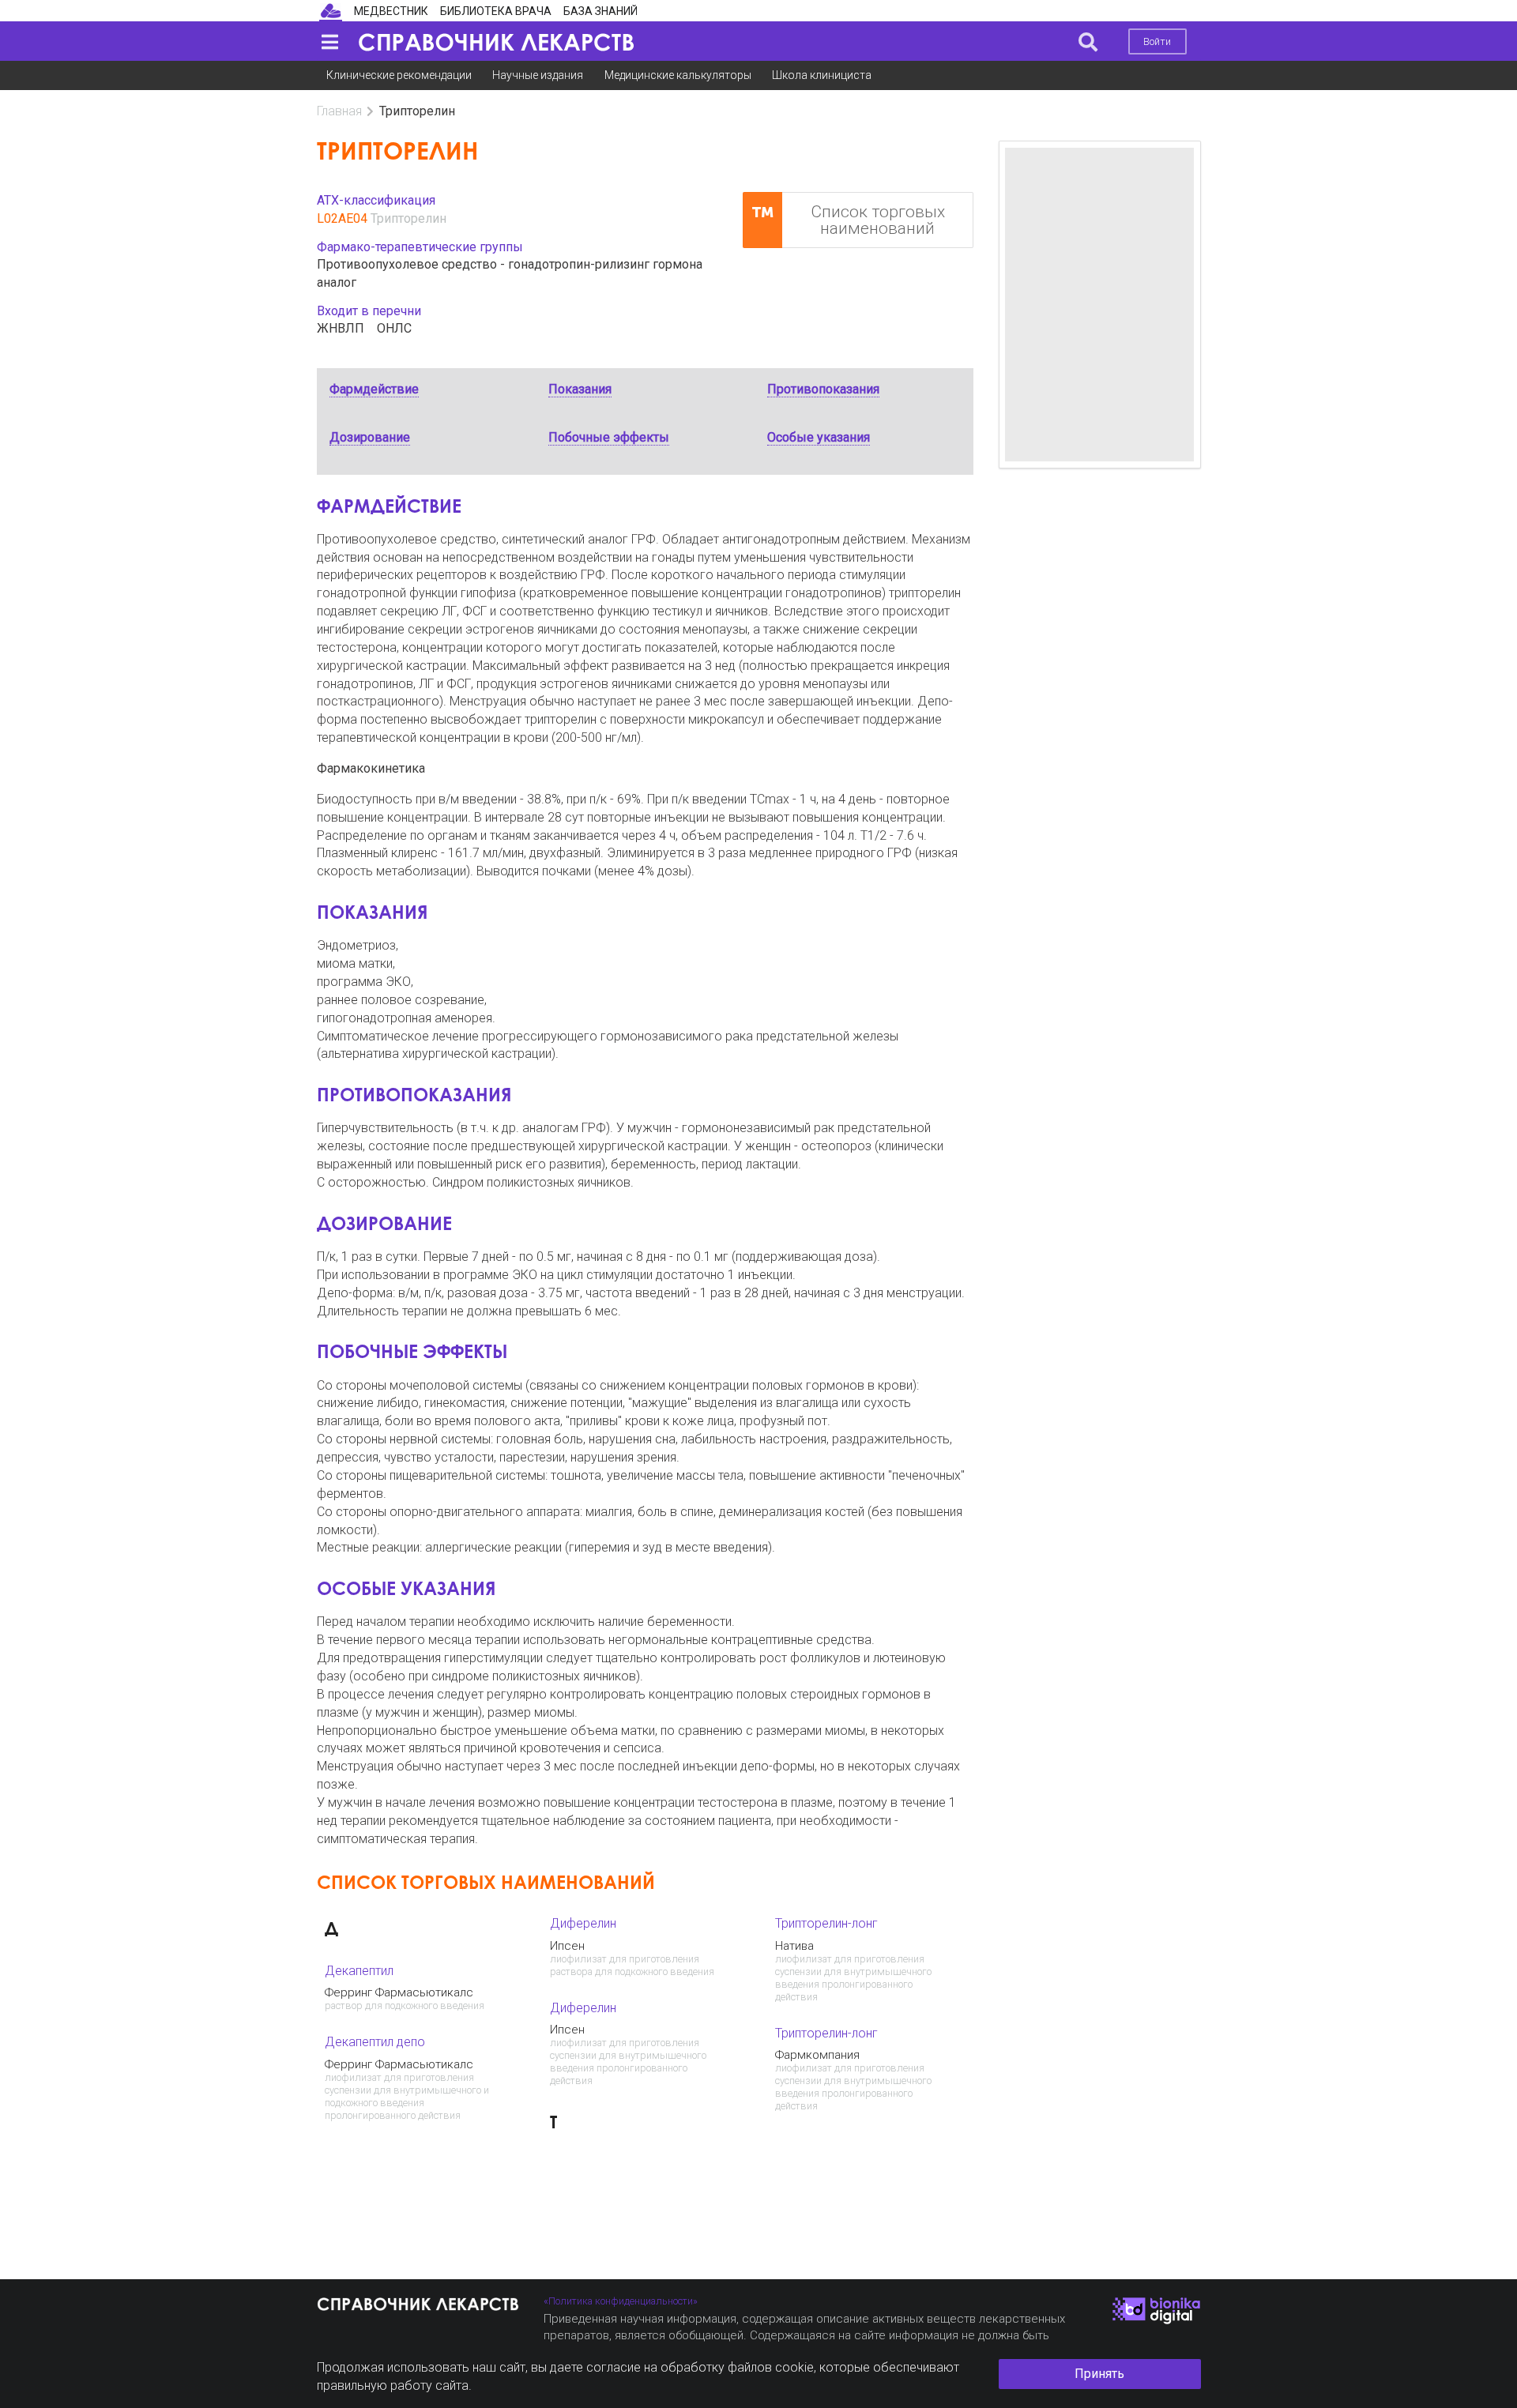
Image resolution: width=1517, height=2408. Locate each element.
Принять (1099, 2374)
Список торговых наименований (878, 220)
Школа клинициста (822, 75)
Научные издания (538, 75)
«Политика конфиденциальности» (621, 2301)
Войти (1157, 41)
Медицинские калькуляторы (678, 75)
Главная (339, 111)
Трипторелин (408, 218)
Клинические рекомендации (399, 75)
